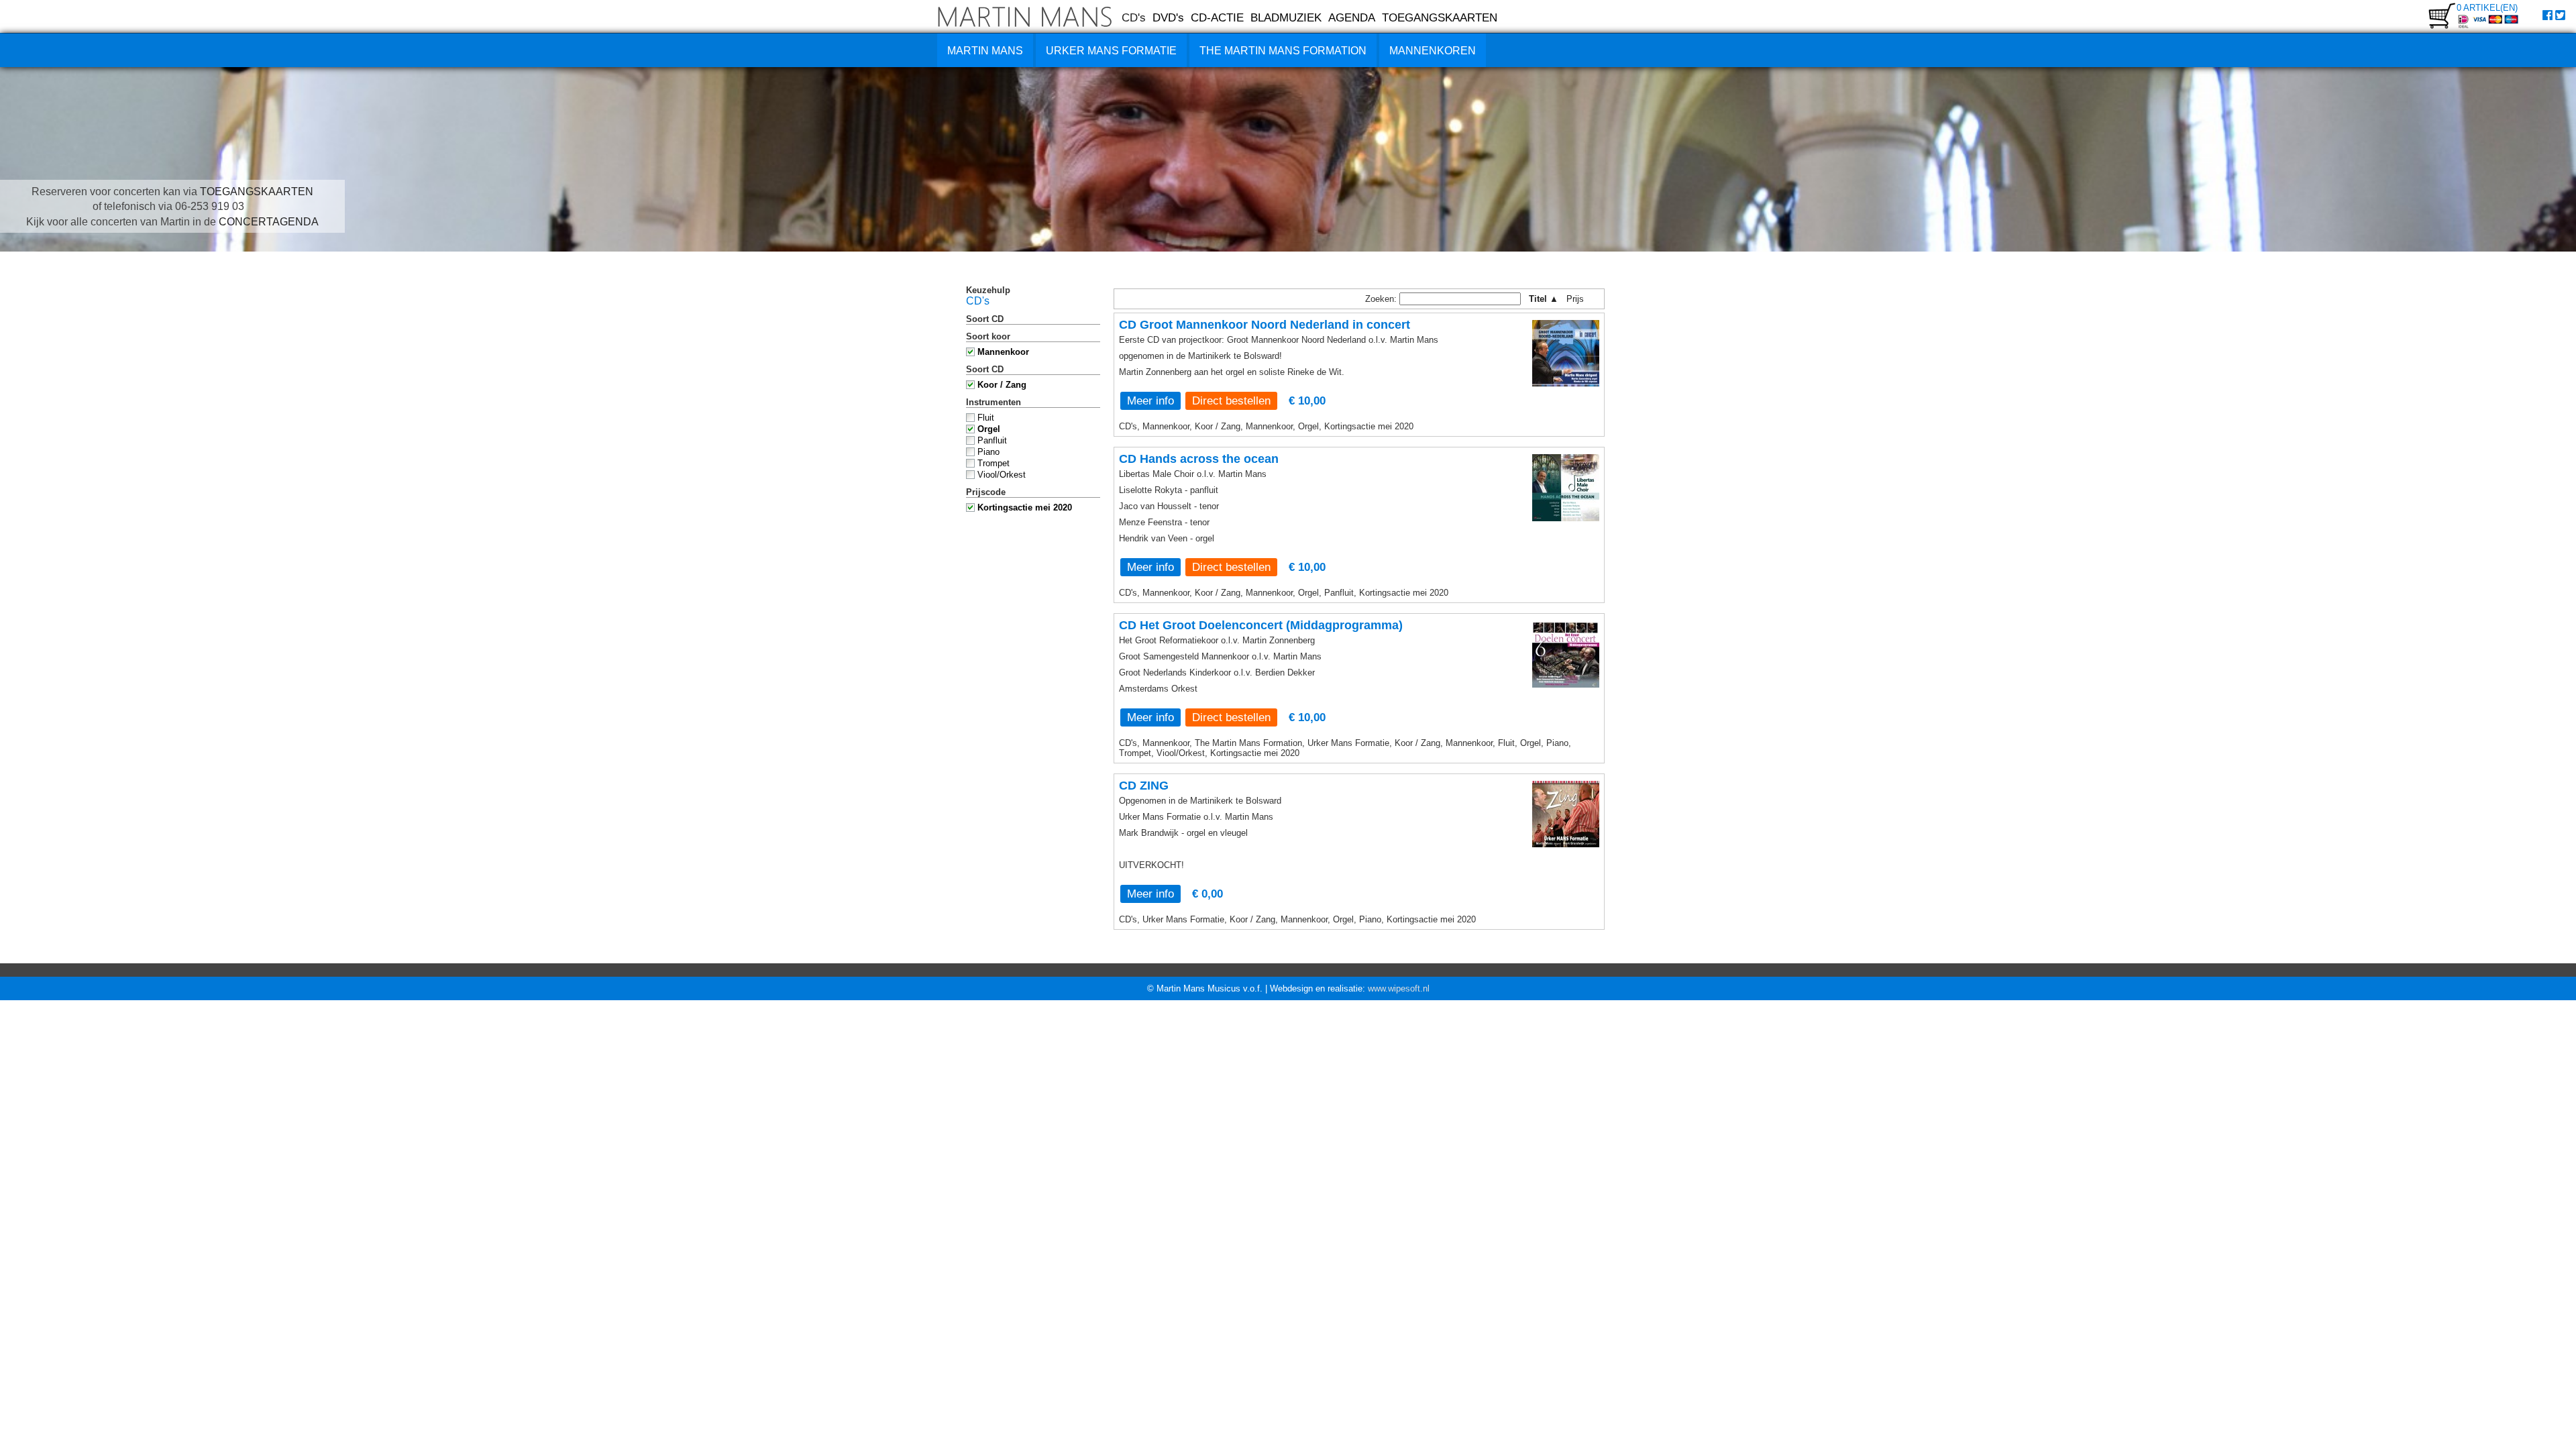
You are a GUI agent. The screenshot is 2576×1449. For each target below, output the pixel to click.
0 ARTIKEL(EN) (2487, 8)
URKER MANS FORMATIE (1111, 51)
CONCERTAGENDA (269, 222)
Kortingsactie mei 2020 (1025, 507)
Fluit (986, 418)
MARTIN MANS (985, 51)
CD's (1134, 17)
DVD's (1168, 17)
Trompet (994, 463)
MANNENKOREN (1433, 51)
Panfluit (992, 440)
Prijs (1579, 299)
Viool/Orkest (1002, 475)
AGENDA (1352, 17)
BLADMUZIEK (1286, 17)
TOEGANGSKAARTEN (1440, 17)
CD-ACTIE (1217, 17)
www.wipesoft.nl (1399, 988)
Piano (988, 452)
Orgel (989, 429)
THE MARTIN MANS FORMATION (1283, 51)
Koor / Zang (1002, 385)
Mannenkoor (1003, 352)
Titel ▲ (1544, 299)
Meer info (1150, 400)
